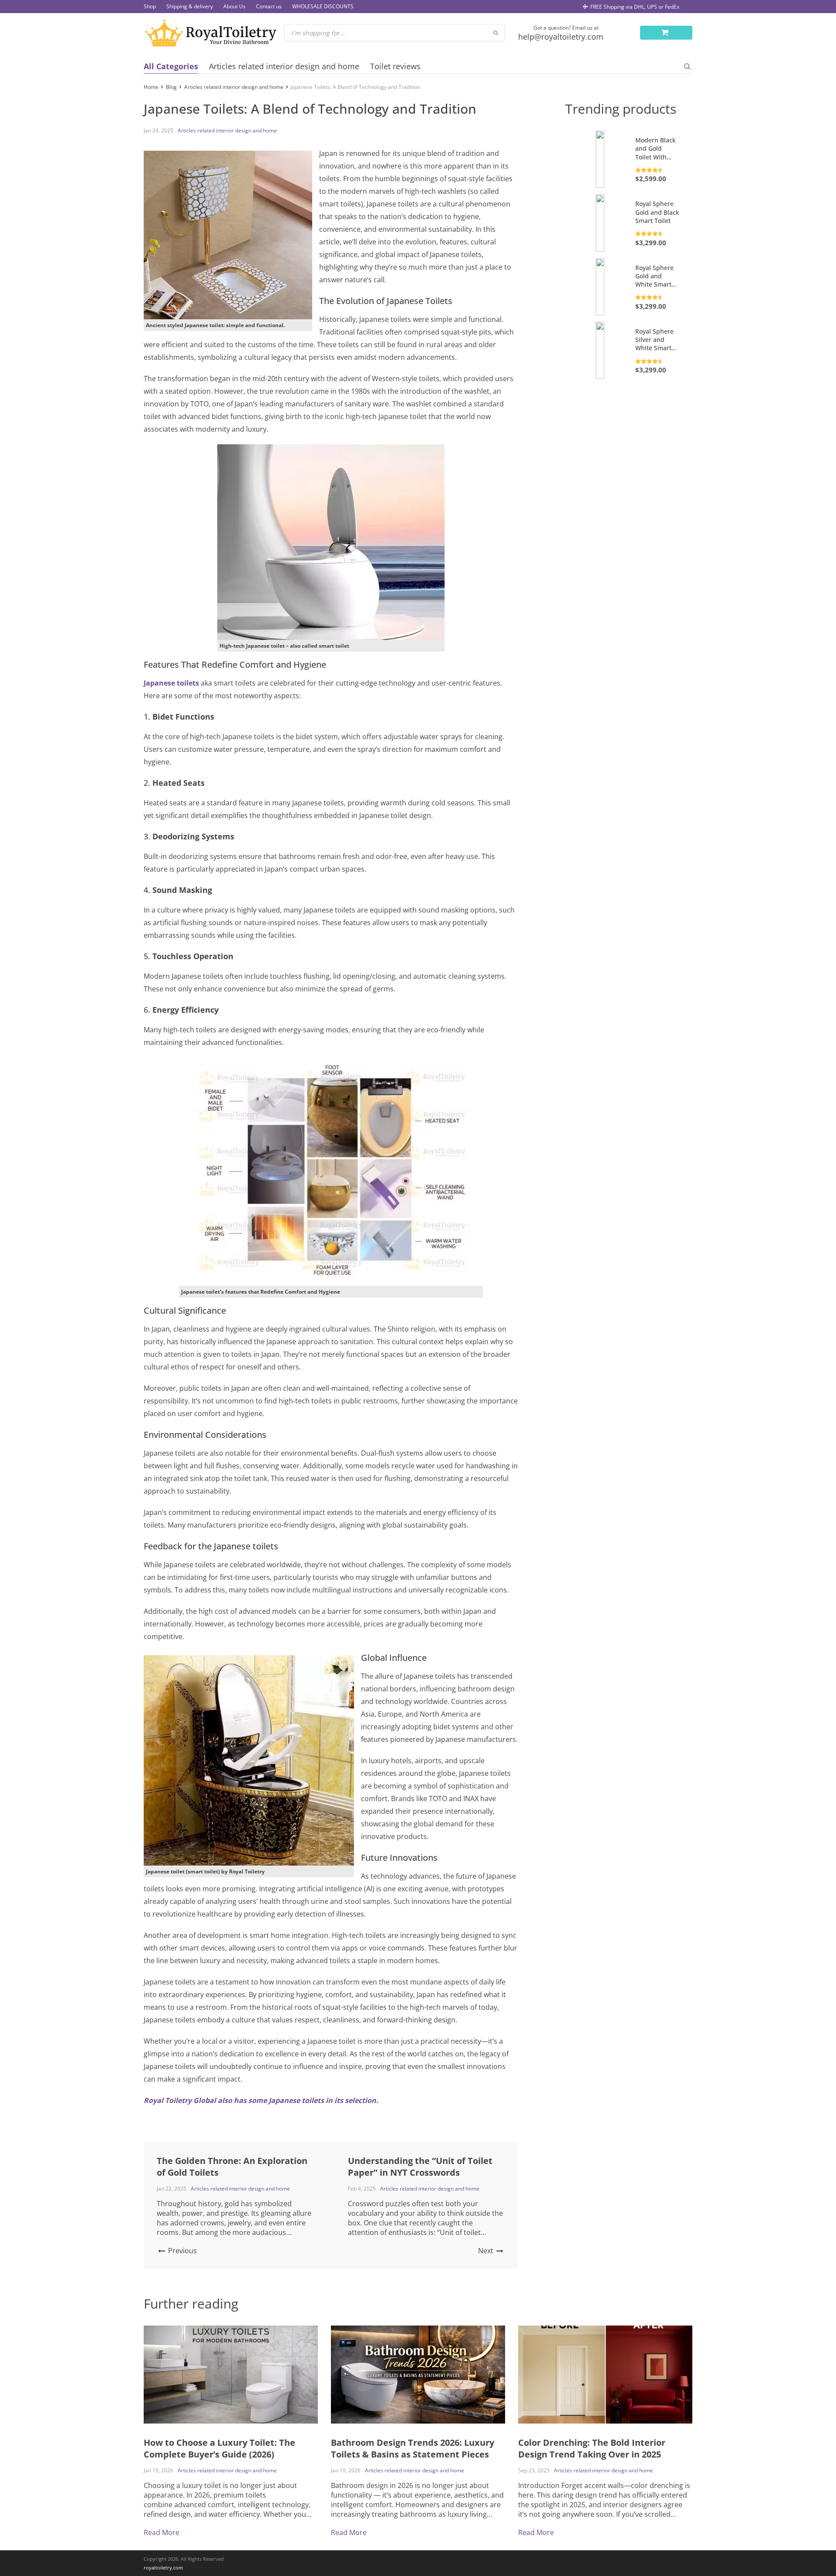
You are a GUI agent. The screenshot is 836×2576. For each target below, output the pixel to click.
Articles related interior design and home (284, 66)
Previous (182, 2251)
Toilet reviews (395, 66)
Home (151, 87)
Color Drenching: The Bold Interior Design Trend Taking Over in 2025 (592, 2448)
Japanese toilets (171, 683)
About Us (234, 6)
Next (487, 2251)
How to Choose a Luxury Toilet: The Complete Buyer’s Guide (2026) (219, 2448)
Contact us (269, 6)
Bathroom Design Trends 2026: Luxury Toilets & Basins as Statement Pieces (413, 2448)
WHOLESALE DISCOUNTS (323, 6)
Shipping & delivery (190, 6)
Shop (150, 6)
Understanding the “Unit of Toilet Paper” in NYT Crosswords (420, 2167)
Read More (162, 2532)
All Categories (171, 66)
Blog (171, 87)
